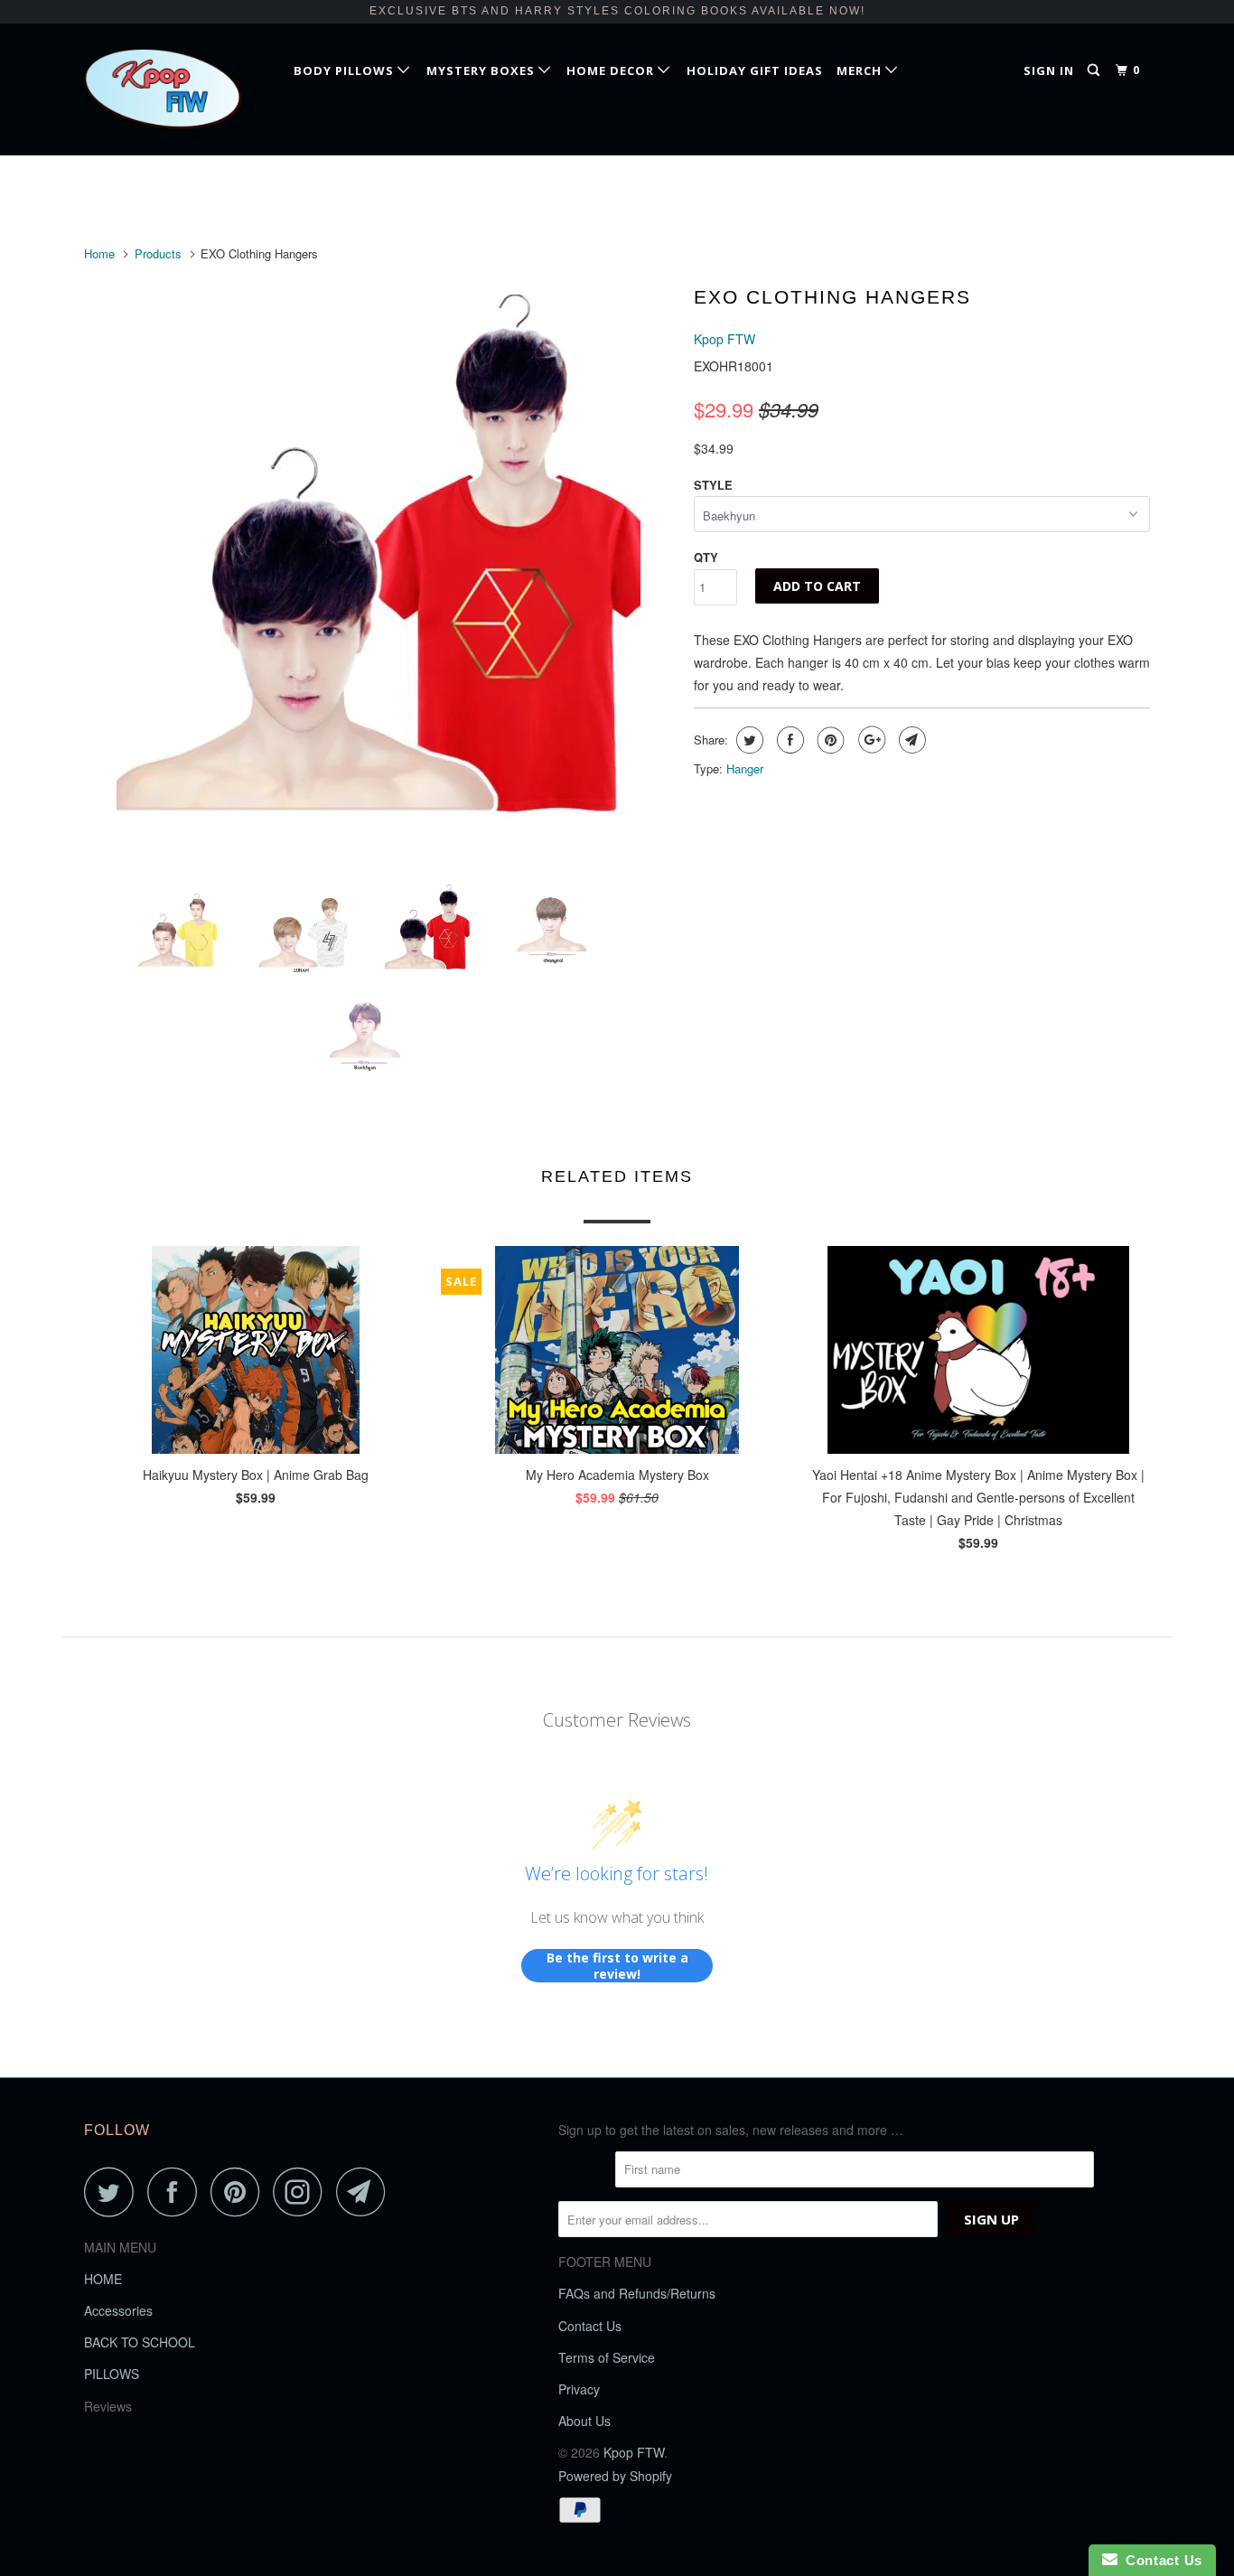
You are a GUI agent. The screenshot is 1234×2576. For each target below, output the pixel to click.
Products (158, 253)
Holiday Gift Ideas (755, 70)
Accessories (118, 2310)
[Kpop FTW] (177, 89)
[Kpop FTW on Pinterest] (240, 2192)
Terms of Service (607, 2357)
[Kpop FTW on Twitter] (114, 2192)
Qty (706, 557)
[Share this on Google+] (869, 740)
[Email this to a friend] (910, 740)
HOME (103, 2279)
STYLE (713, 485)
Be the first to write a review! (617, 1966)
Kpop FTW (725, 339)
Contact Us (590, 2326)
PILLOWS (112, 2374)
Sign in (1049, 70)
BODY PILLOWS (346, 70)
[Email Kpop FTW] (366, 2192)
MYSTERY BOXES (482, 70)
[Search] (1095, 70)
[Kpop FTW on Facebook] (177, 2192)
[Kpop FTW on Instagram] (303, 2192)
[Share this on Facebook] (788, 740)
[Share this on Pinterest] (829, 740)
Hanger (745, 768)
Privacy (579, 2389)
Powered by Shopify (615, 2476)
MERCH (861, 70)
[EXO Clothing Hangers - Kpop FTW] (380, 568)
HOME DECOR (612, 70)
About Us (584, 2421)
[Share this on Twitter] (748, 740)
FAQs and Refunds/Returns (637, 2293)
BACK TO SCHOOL (140, 2342)
